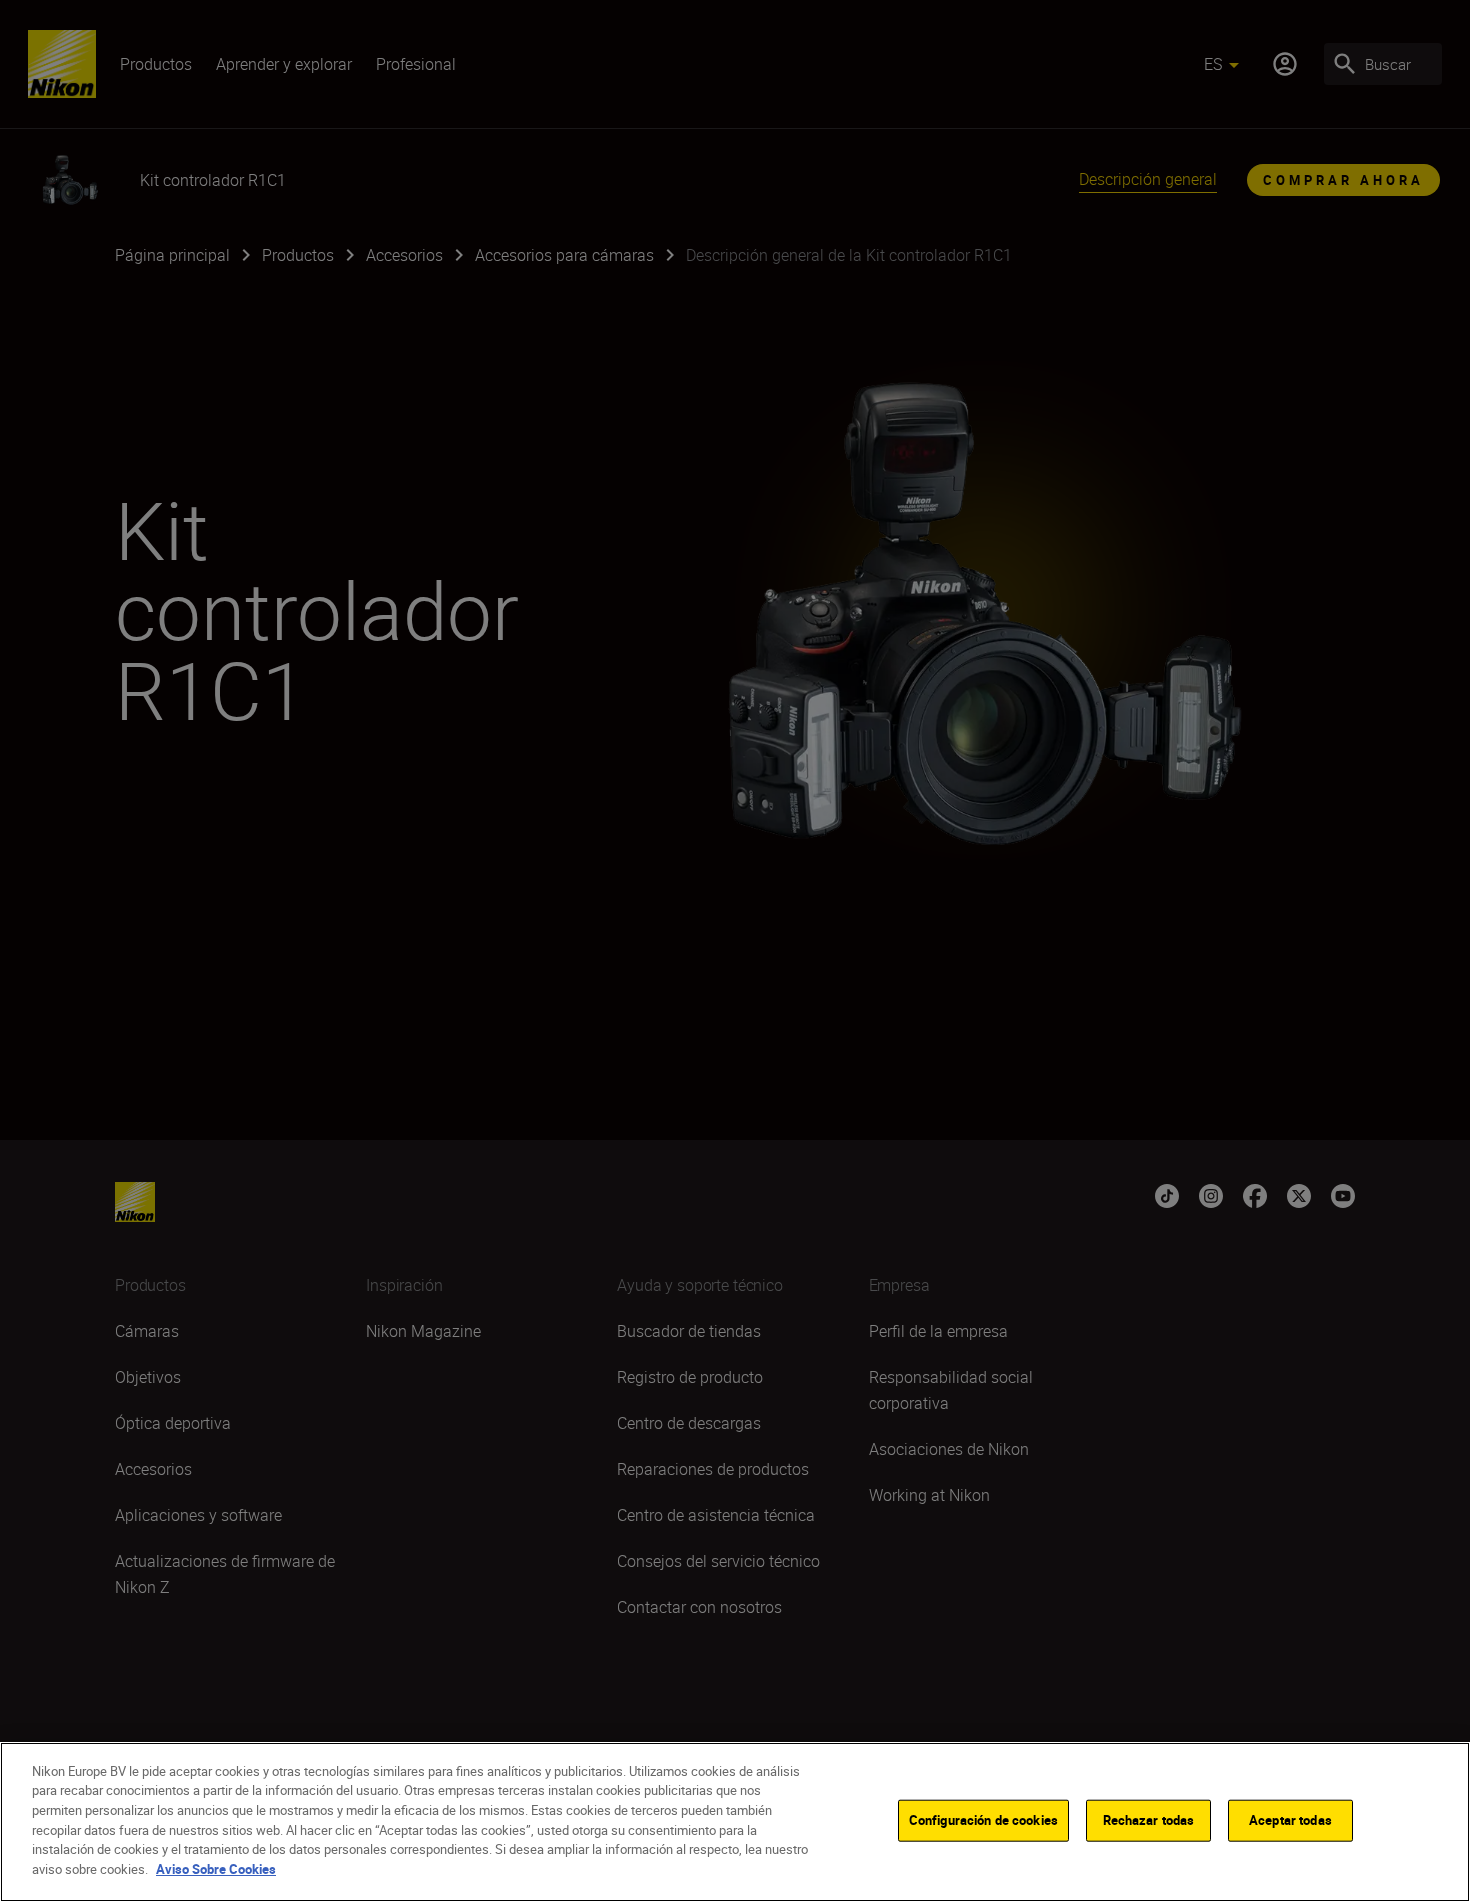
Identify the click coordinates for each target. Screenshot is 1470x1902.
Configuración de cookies (983, 1820)
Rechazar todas (1149, 1820)
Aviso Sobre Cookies (216, 1868)
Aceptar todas (1290, 1820)
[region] (735, 1822)
